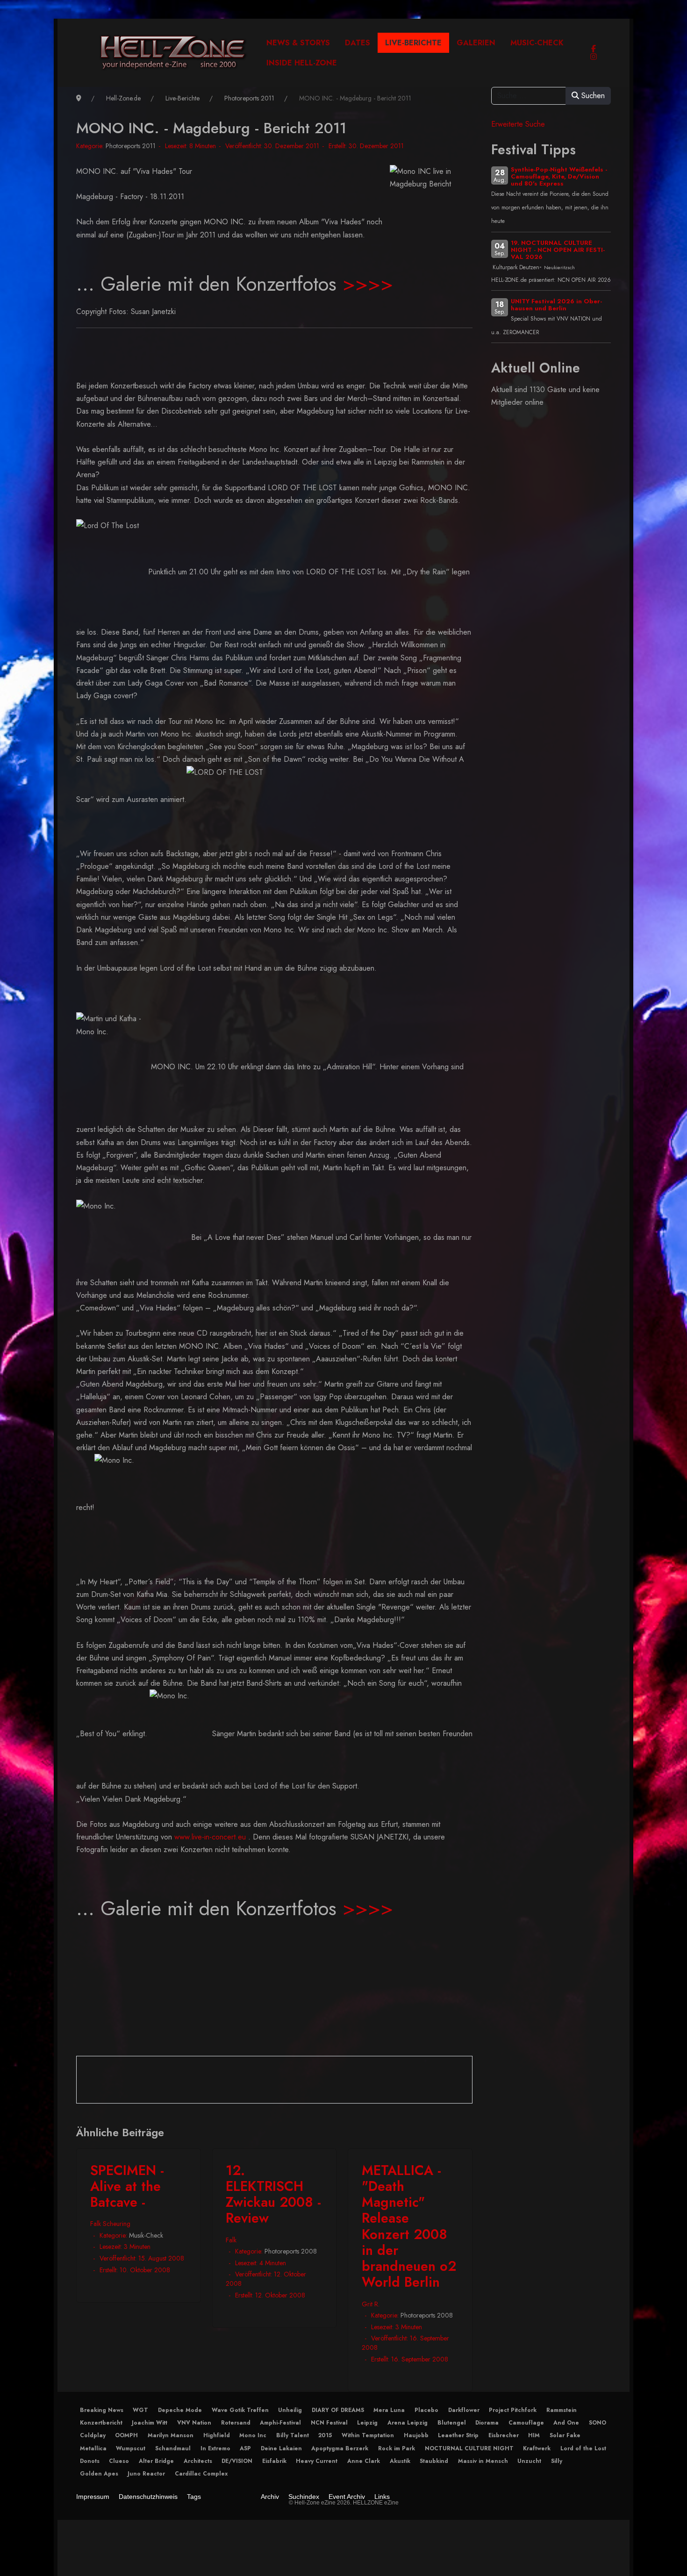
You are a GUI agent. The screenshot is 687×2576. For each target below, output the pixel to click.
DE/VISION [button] (237, 2461)
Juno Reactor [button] (146, 2474)
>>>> (368, 284)
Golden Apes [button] (99, 2474)
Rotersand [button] (236, 2423)
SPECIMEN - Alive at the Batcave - (127, 2186)
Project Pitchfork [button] (513, 2410)
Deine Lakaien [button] (281, 2448)
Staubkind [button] (434, 2461)
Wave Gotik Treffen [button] (240, 2410)
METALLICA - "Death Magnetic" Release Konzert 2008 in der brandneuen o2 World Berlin (409, 2226)
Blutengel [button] (452, 2423)
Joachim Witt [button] (150, 2423)
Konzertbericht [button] (101, 2423)
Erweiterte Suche (518, 124)
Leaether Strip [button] (458, 2435)
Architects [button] (198, 2461)
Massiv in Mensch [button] (483, 2461)
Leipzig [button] (367, 2423)
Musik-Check (146, 2235)
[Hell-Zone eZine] (173, 53)
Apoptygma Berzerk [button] (340, 2448)
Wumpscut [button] (131, 2448)
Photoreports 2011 (131, 146)
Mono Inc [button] (253, 2435)
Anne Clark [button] (364, 2461)
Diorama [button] (487, 2423)
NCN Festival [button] (329, 2423)
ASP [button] (245, 2448)
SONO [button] (598, 2423)
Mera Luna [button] (389, 2410)
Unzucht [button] (529, 2461)
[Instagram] (594, 57)
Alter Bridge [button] (156, 2461)
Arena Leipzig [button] (408, 2423)
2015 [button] (325, 2435)
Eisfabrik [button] (274, 2461)
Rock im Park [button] (397, 2448)
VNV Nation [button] (194, 2423)
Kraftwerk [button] (537, 2448)
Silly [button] (557, 2461)
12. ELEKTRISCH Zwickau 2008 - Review (273, 2194)
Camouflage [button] (526, 2423)
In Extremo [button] (215, 2448)
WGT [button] (140, 2410)
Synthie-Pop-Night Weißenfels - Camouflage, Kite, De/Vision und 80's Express (559, 176)
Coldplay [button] (93, 2435)
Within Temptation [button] (368, 2435)
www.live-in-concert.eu (210, 1837)
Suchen (592, 96)
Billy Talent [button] (293, 2435)
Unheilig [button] (290, 2410)
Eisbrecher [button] (504, 2435)
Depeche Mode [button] (180, 2410)
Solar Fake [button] (565, 2435)
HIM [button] (534, 2435)
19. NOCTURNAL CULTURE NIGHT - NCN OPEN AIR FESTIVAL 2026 (558, 250)
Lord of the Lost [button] (583, 2448)
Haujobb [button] (416, 2435)
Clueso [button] (119, 2461)
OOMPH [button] (126, 2435)
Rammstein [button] (562, 2410)
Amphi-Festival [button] (280, 2423)
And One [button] (566, 2423)
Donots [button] (90, 2461)
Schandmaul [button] (173, 2448)
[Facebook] (594, 49)
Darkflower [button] (464, 2410)
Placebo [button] (426, 2410)
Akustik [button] (400, 2461)
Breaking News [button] (102, 2410)
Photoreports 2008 (291, 2251)
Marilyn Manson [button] (171, 2435)
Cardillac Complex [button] (201, 2474)
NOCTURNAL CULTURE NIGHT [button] (469, 2448)
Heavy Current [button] (317, 2461)
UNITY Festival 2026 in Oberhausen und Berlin (556, 305)
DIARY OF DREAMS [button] (338, 2410)
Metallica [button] (93, 2448)
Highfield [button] (217, 2435)
